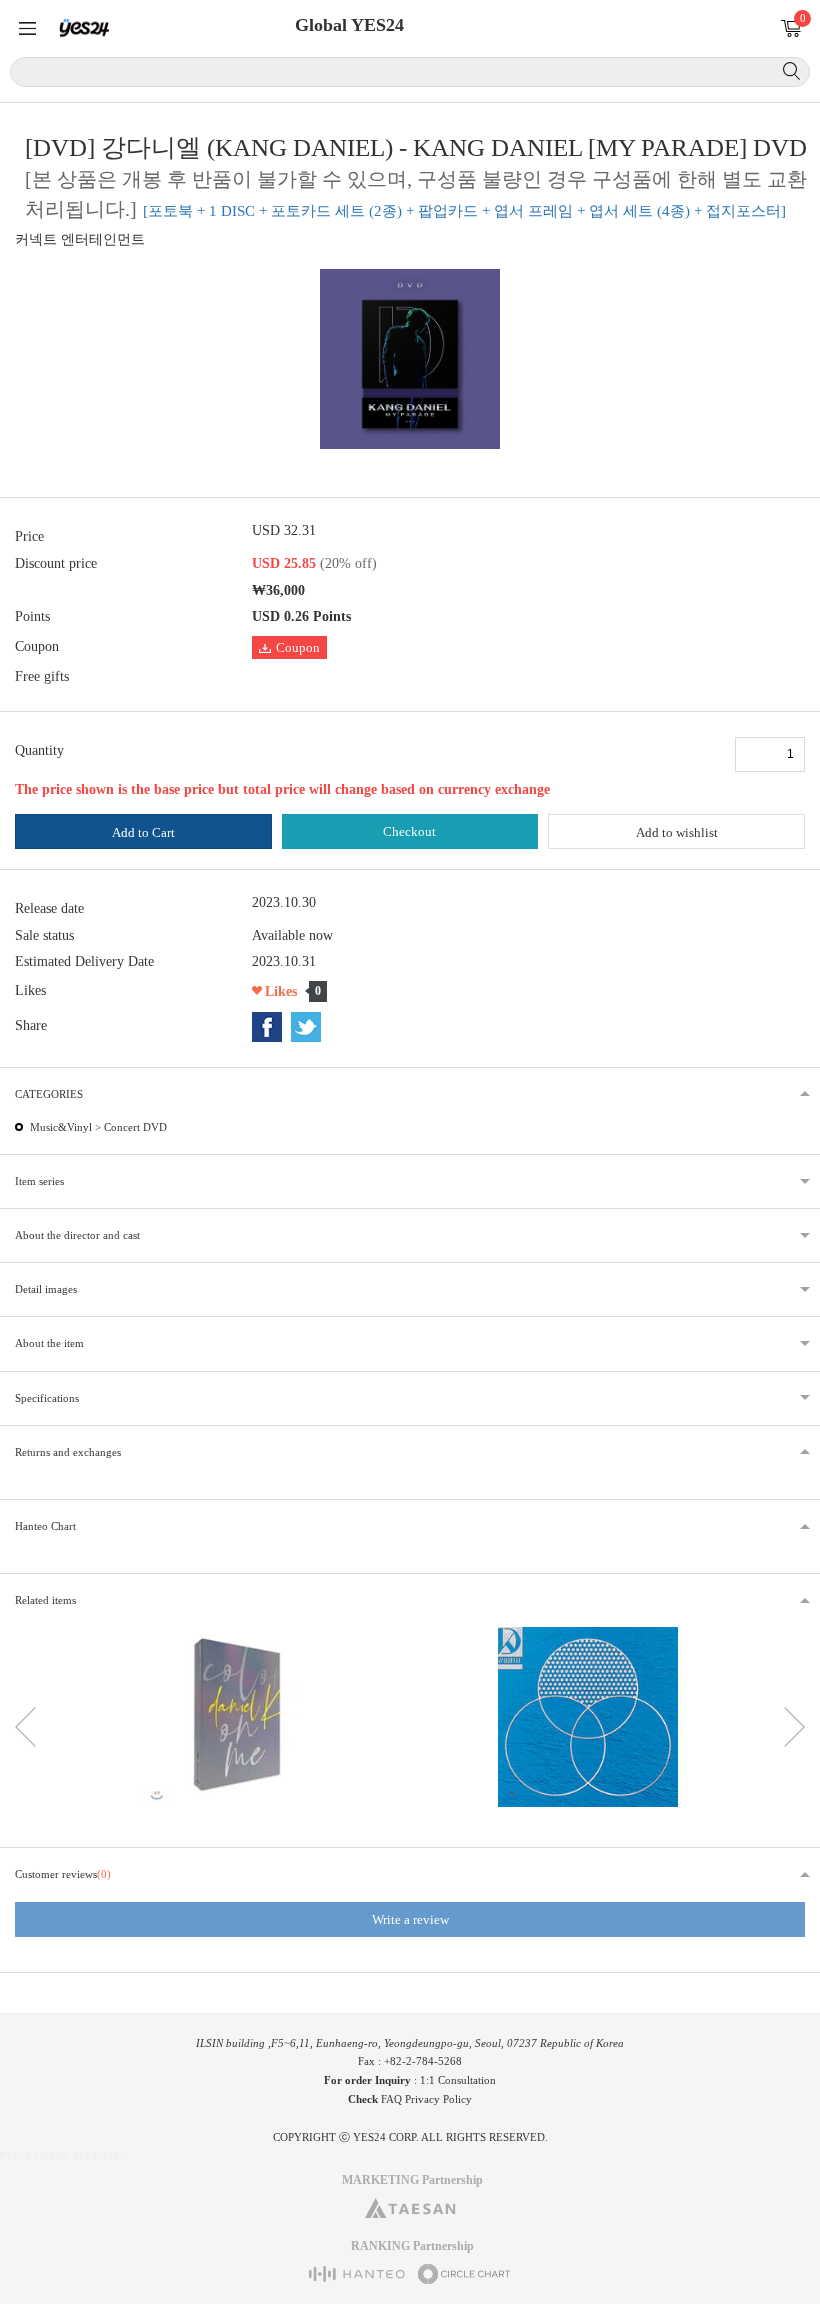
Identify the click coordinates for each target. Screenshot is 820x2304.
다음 (794, 1727)
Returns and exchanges (68, 1452)
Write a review (410, 1919)
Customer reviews (63, 1874)
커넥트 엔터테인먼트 (80, 239)
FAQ (391, 2099)
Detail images (46, 1289)
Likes (281, 991)
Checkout (409, 831)
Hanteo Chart (45, 1526)
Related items (45, 1600)
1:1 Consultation (458, 2080)
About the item (49, 1343)
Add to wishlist (677, 832)
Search (791, 71)
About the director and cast (77, 1235)
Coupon (298, 647)
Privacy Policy (438, 2099)
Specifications (47, 1398)
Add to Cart (143, 832)
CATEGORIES (49, 1094)
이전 (25, 1727)
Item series (39, 1181)
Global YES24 (349, 25)
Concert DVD (135, 1127)
